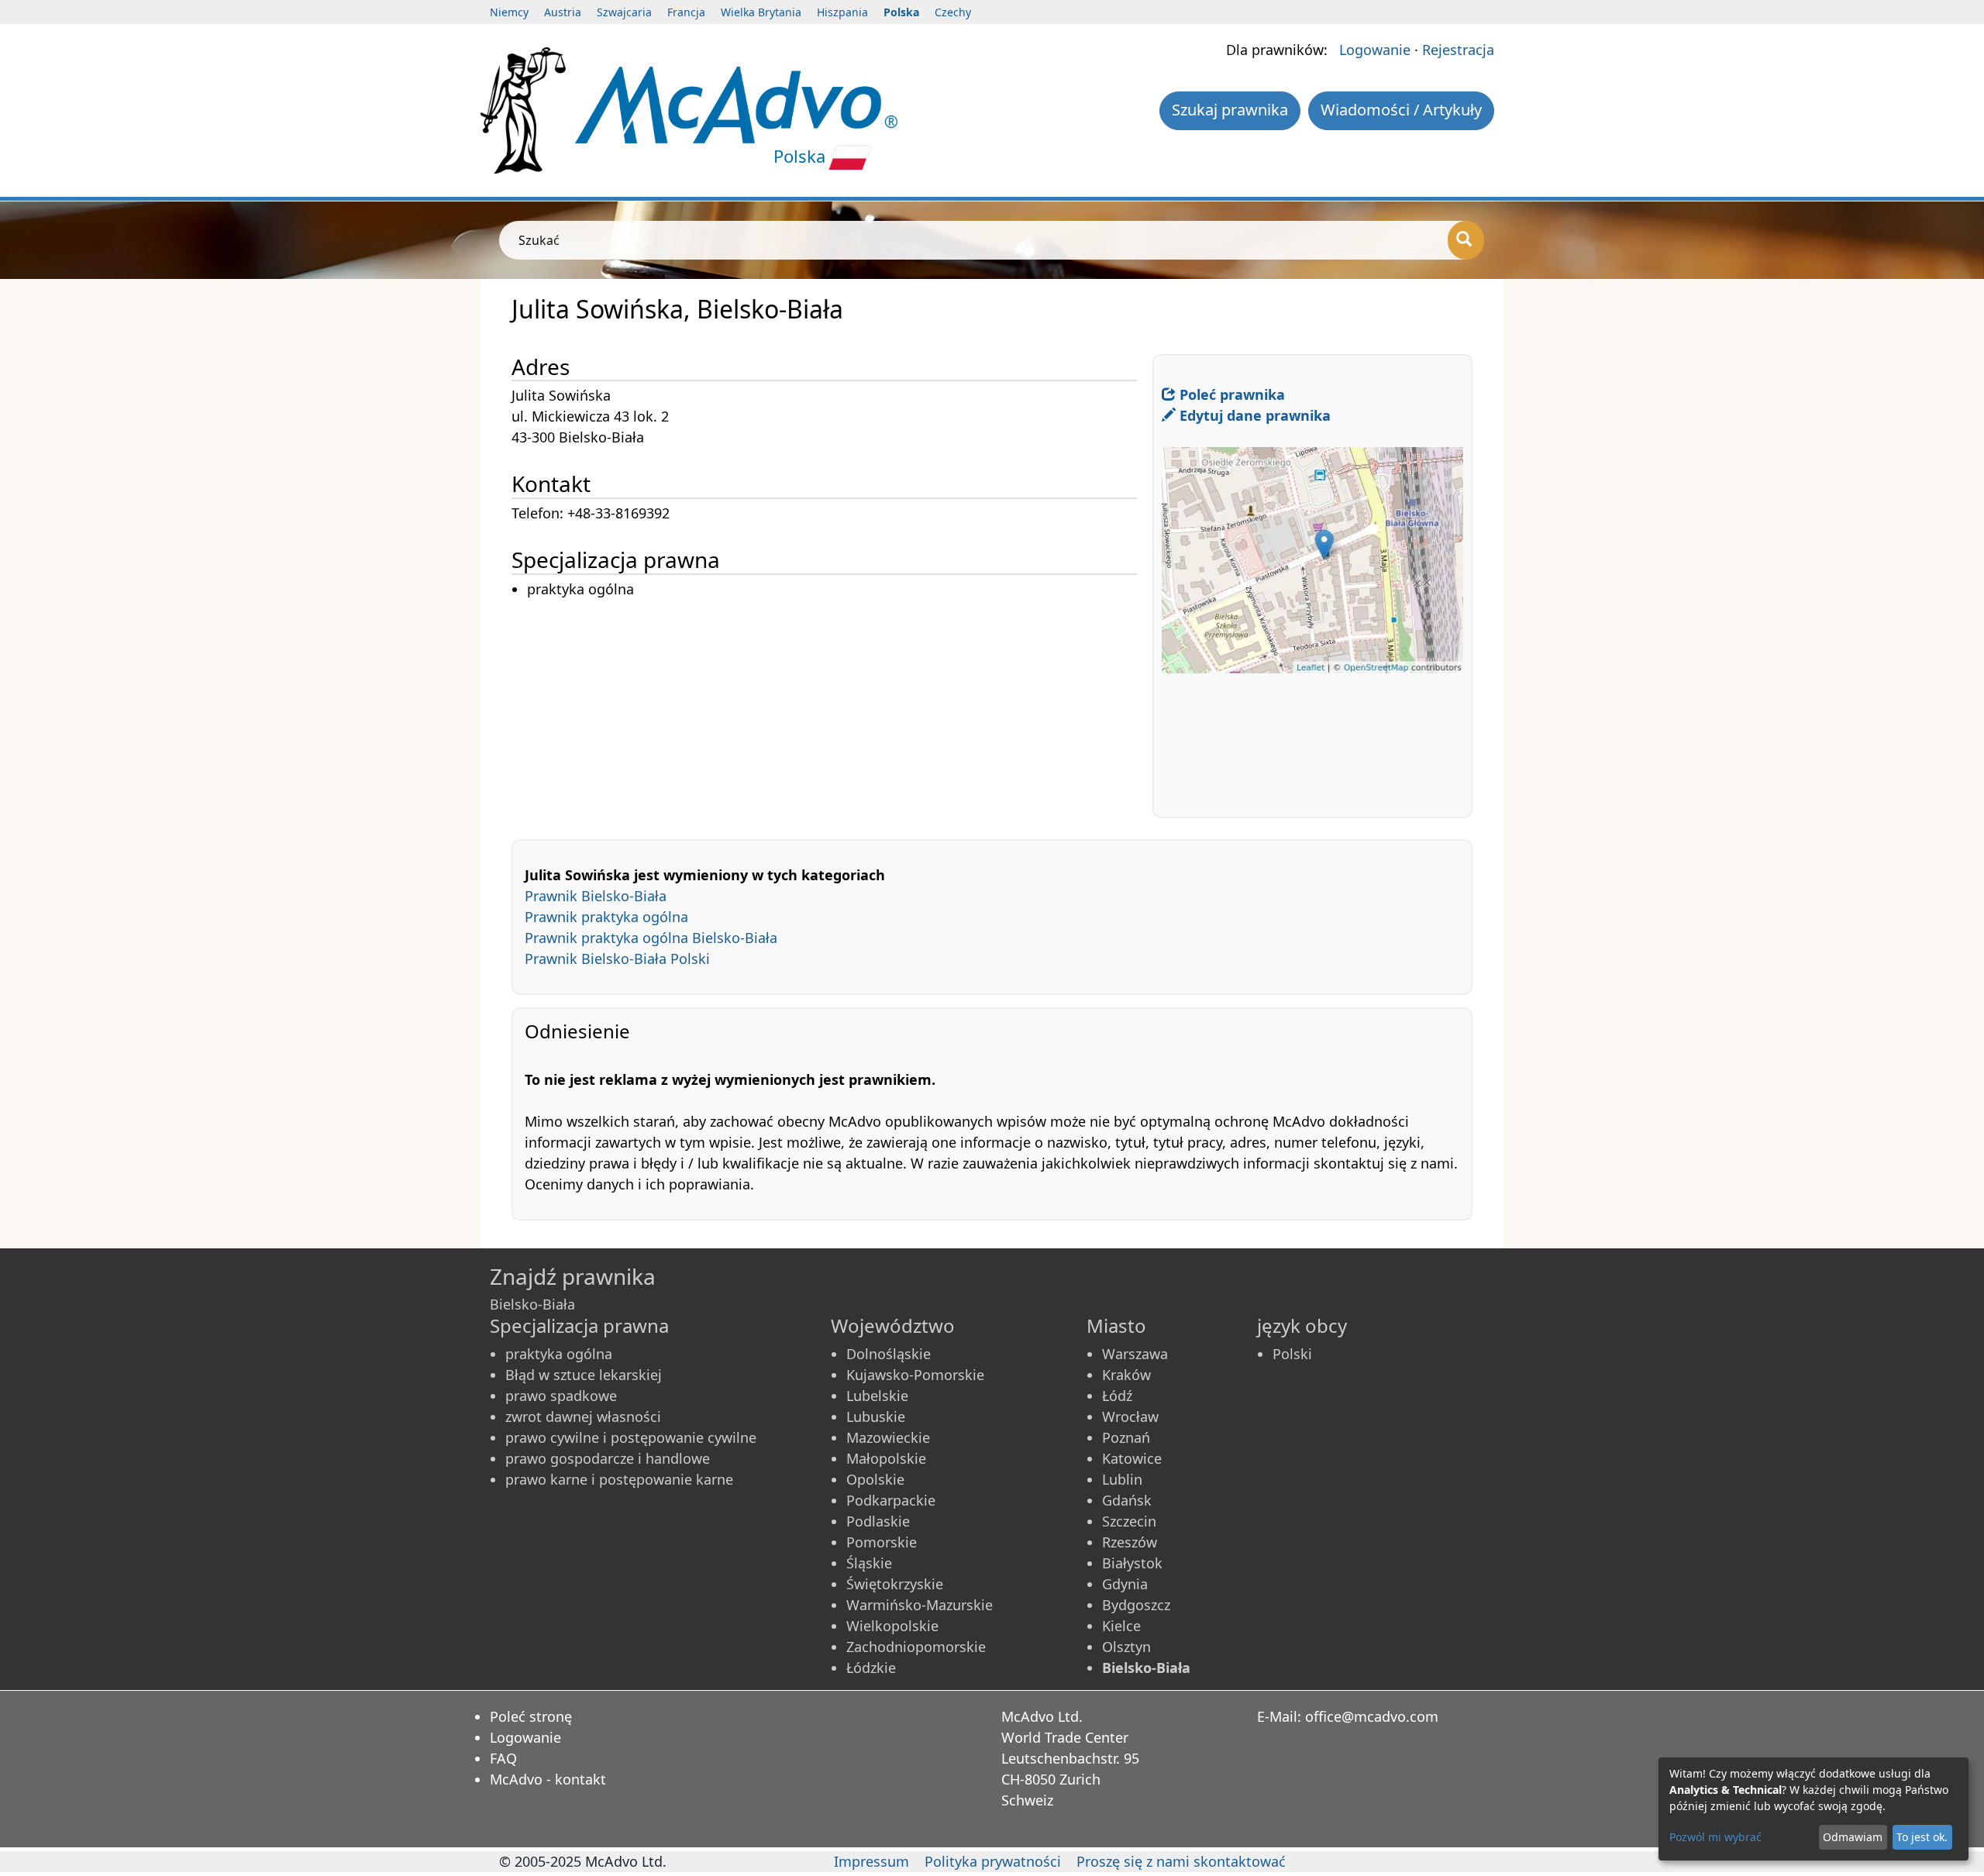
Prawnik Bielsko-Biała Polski (617, 959)
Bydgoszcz (1136, 1605)
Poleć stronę (531, 1716)
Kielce (1121, 1626)
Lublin (1122, 1479)
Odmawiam (1853, 1837)
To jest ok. (1922, 1837)
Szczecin (1129, 1521)
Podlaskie (878, 1521)
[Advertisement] (832, 709)
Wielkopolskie (892, 1626)
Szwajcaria (624, 12)
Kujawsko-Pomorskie (915, 1375)
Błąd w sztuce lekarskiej (584, 1375)
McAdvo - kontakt (548, 1779)
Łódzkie (871, 1668)
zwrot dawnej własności (583, 1416)
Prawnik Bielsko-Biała (596, 896)
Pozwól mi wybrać (1715, 1837)
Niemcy (509, 12)
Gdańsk (1127, 1500)
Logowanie (1375, 50)
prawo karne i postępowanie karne (619, 1479)
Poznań (1126, 1437)
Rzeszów (1130, 1542)
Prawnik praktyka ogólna (606, 917)
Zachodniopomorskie (916, 1647)
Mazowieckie (888, 1437)
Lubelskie (877, 1396)
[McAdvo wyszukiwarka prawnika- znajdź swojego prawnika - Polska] (736, 103)
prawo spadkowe (561, 1396)
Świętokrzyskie (895, 1584)
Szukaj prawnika (1230, 110)
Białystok (1132, 1563)
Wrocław (1130, 1416)
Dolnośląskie (889, 1354)
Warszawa (1135, 1354)
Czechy (953, 12)
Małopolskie (886, 1458)
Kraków (1126, 1375)
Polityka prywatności (993, 1861)
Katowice (1132, 1458)
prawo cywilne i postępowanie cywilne (631, 1437)
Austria (563, 12)
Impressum (871, 1861)
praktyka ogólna (559, 1354)
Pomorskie (882, 1542)
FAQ (503, 1758)
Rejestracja (1458, 50)
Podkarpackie (891, 1500)
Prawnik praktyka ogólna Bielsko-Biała (651, 938)
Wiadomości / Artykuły (1401, 110)
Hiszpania (842, 12)
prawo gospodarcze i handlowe (608, 1458)
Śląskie (869, 1563)
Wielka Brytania (761, 12)
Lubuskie (876, 1416)
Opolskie (875, 1479)
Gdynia (1125, 1584)
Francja (686, 12)
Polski (1292, 1354)
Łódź (1117, 1396)
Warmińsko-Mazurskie (920, 1605)
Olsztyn (1126, 1647)
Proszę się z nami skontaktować (1181, 1861)
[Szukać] (1466, 240)
